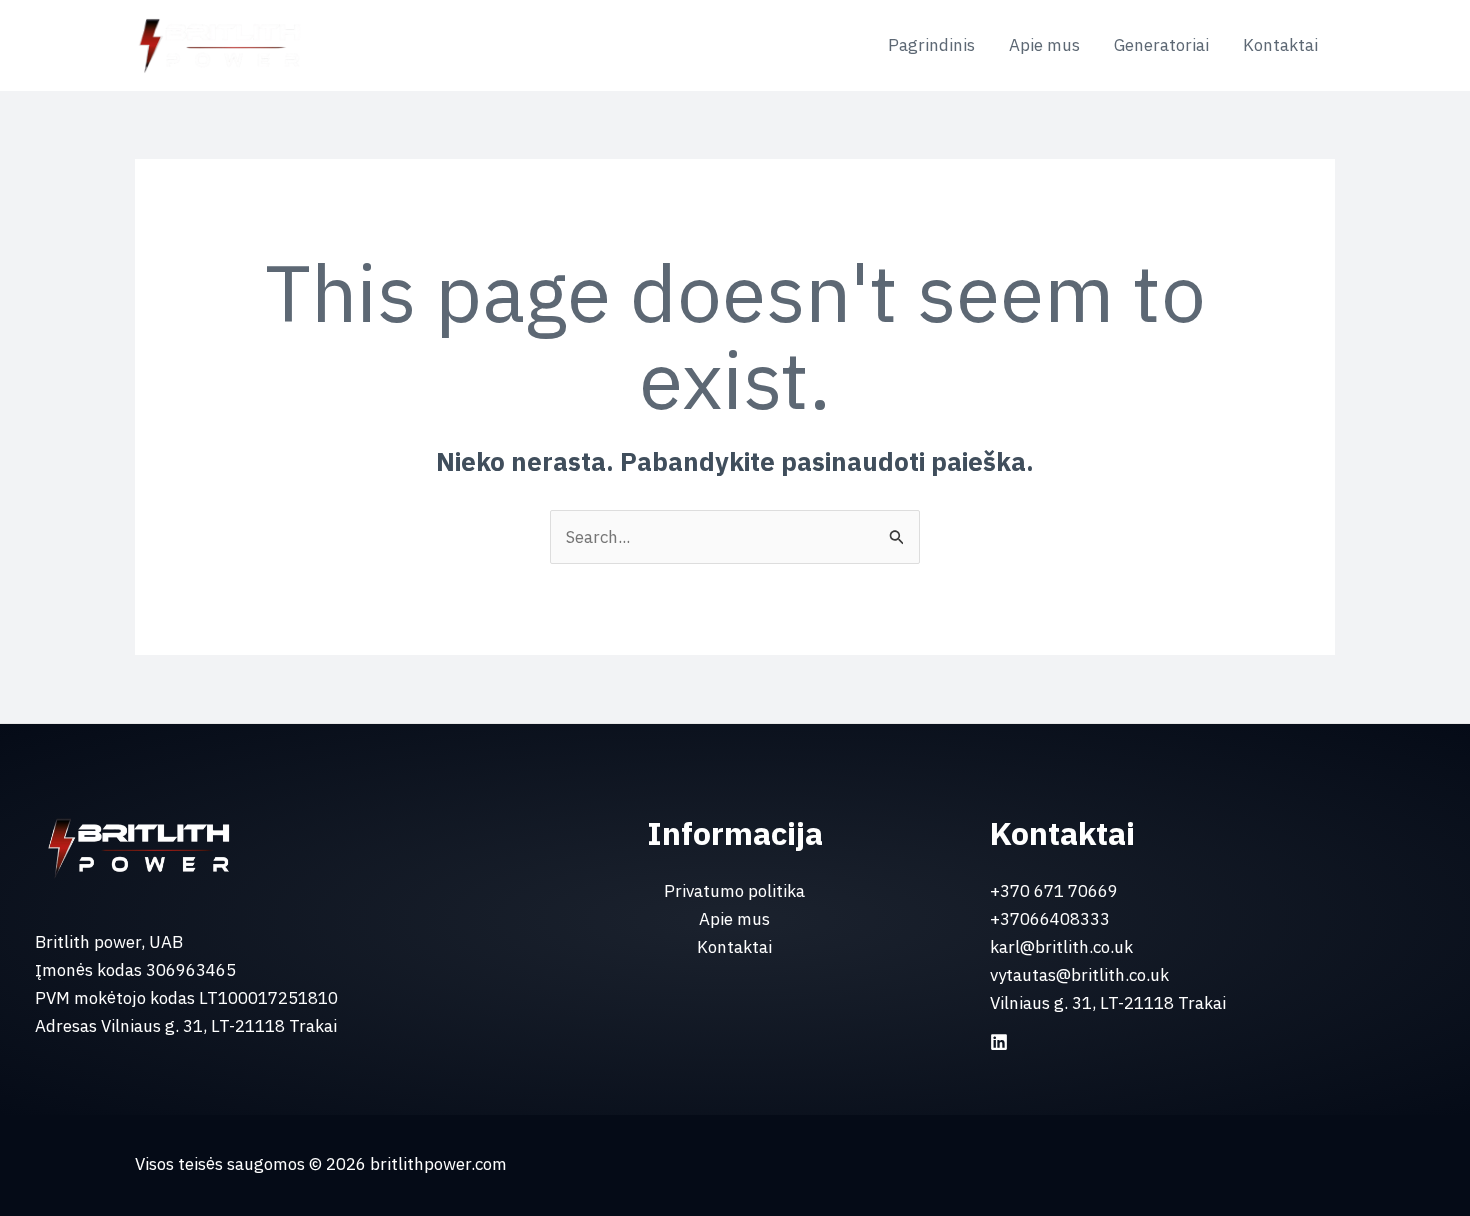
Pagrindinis (931, 45)
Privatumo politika (734, 891)
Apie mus (1044, 45)
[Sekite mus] (999, 1042)
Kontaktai (1280, 45)
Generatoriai (1161, 45)
